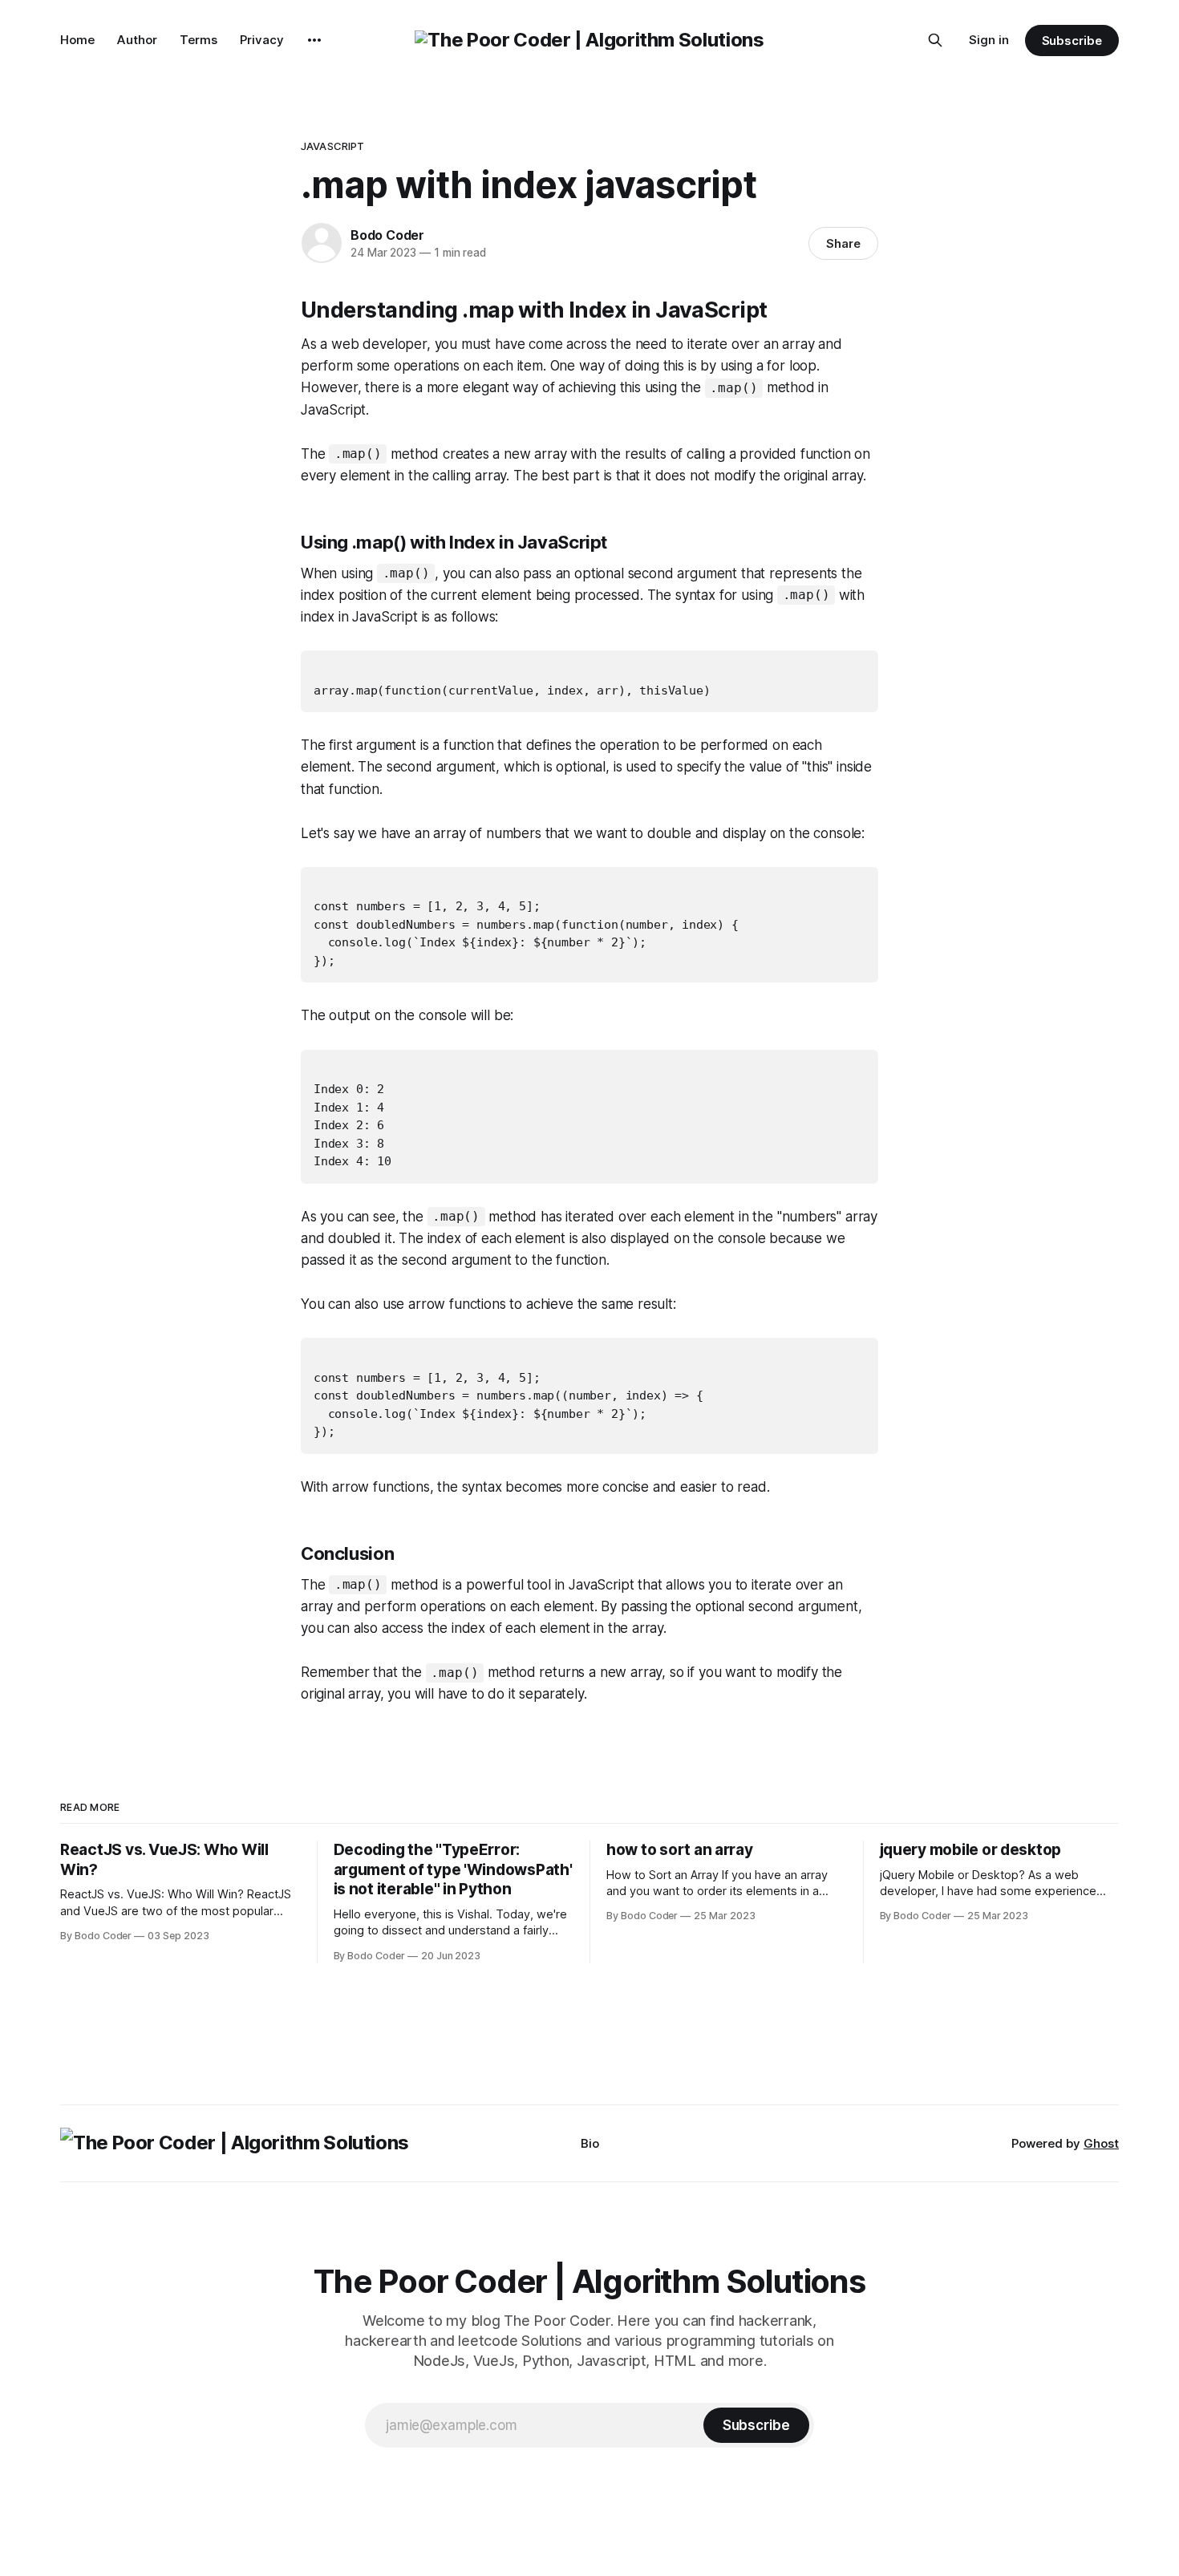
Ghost (1101, 2143)
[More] (314, 40)
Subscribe (1072, 41)
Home (77, 40)
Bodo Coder (387, 235)
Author (137, 40)
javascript (332, 146)
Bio (590, 2143)
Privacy (262, 40)
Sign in (989, 40)
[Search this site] (935, 40)
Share (843, 243)
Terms (199, 40)
